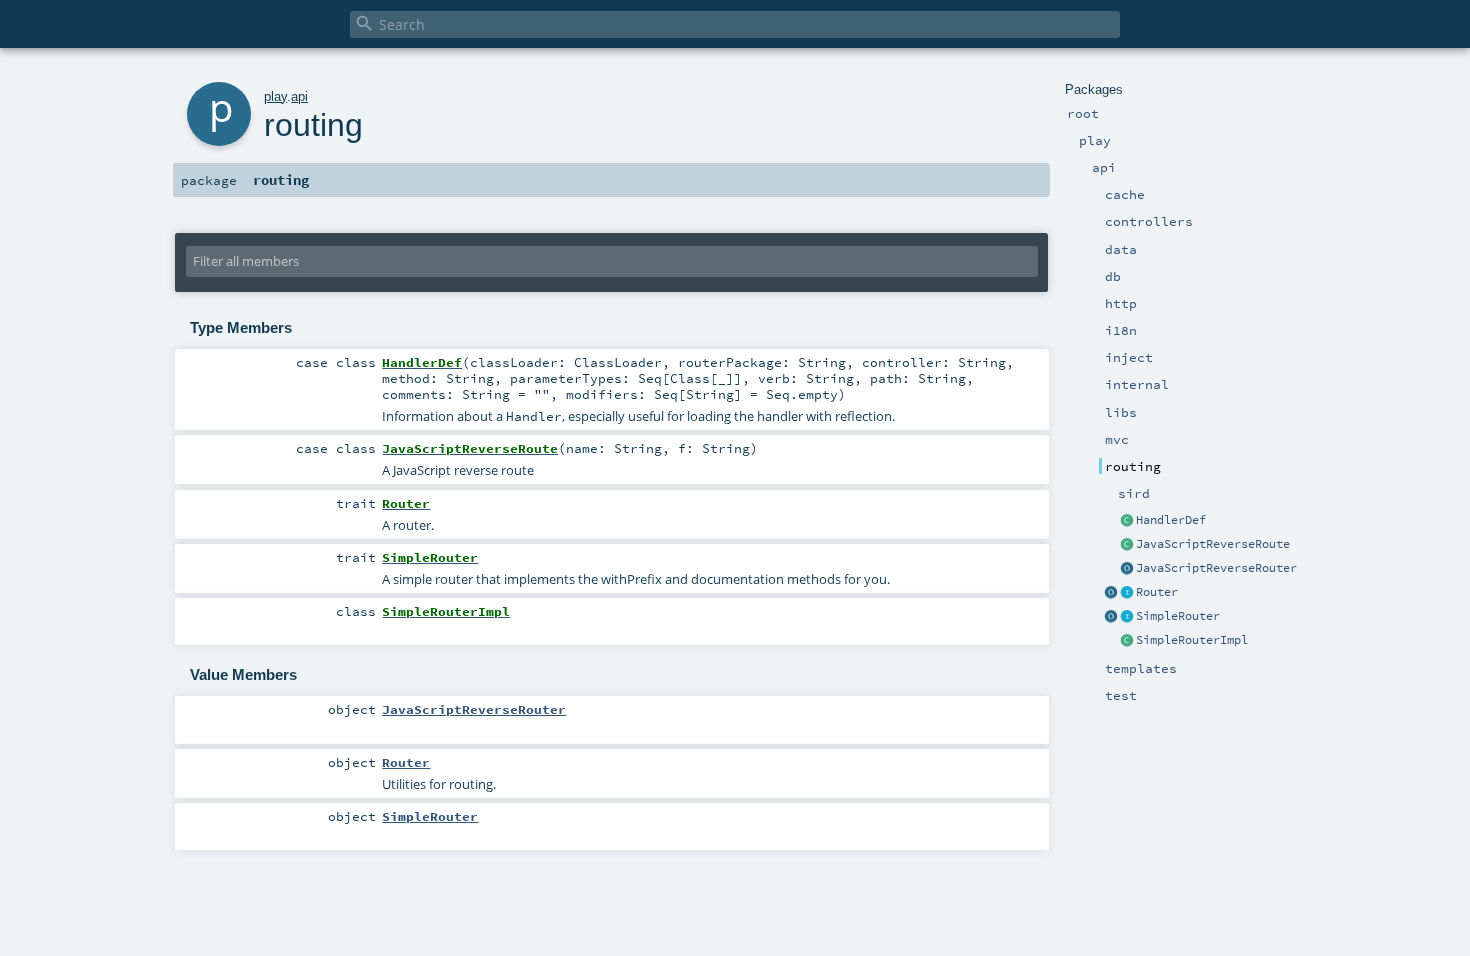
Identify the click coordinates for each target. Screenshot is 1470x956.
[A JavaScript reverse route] (1127, 545)
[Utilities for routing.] (1111, 593)
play (275, 96)
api (299, 96)
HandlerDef (1171, 520)
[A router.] (1127, 593)
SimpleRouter (1178, 616)
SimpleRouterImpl (1192, 640)
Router (1157, 592)
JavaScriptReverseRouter (1216, 568)
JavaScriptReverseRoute (1213, 544)
